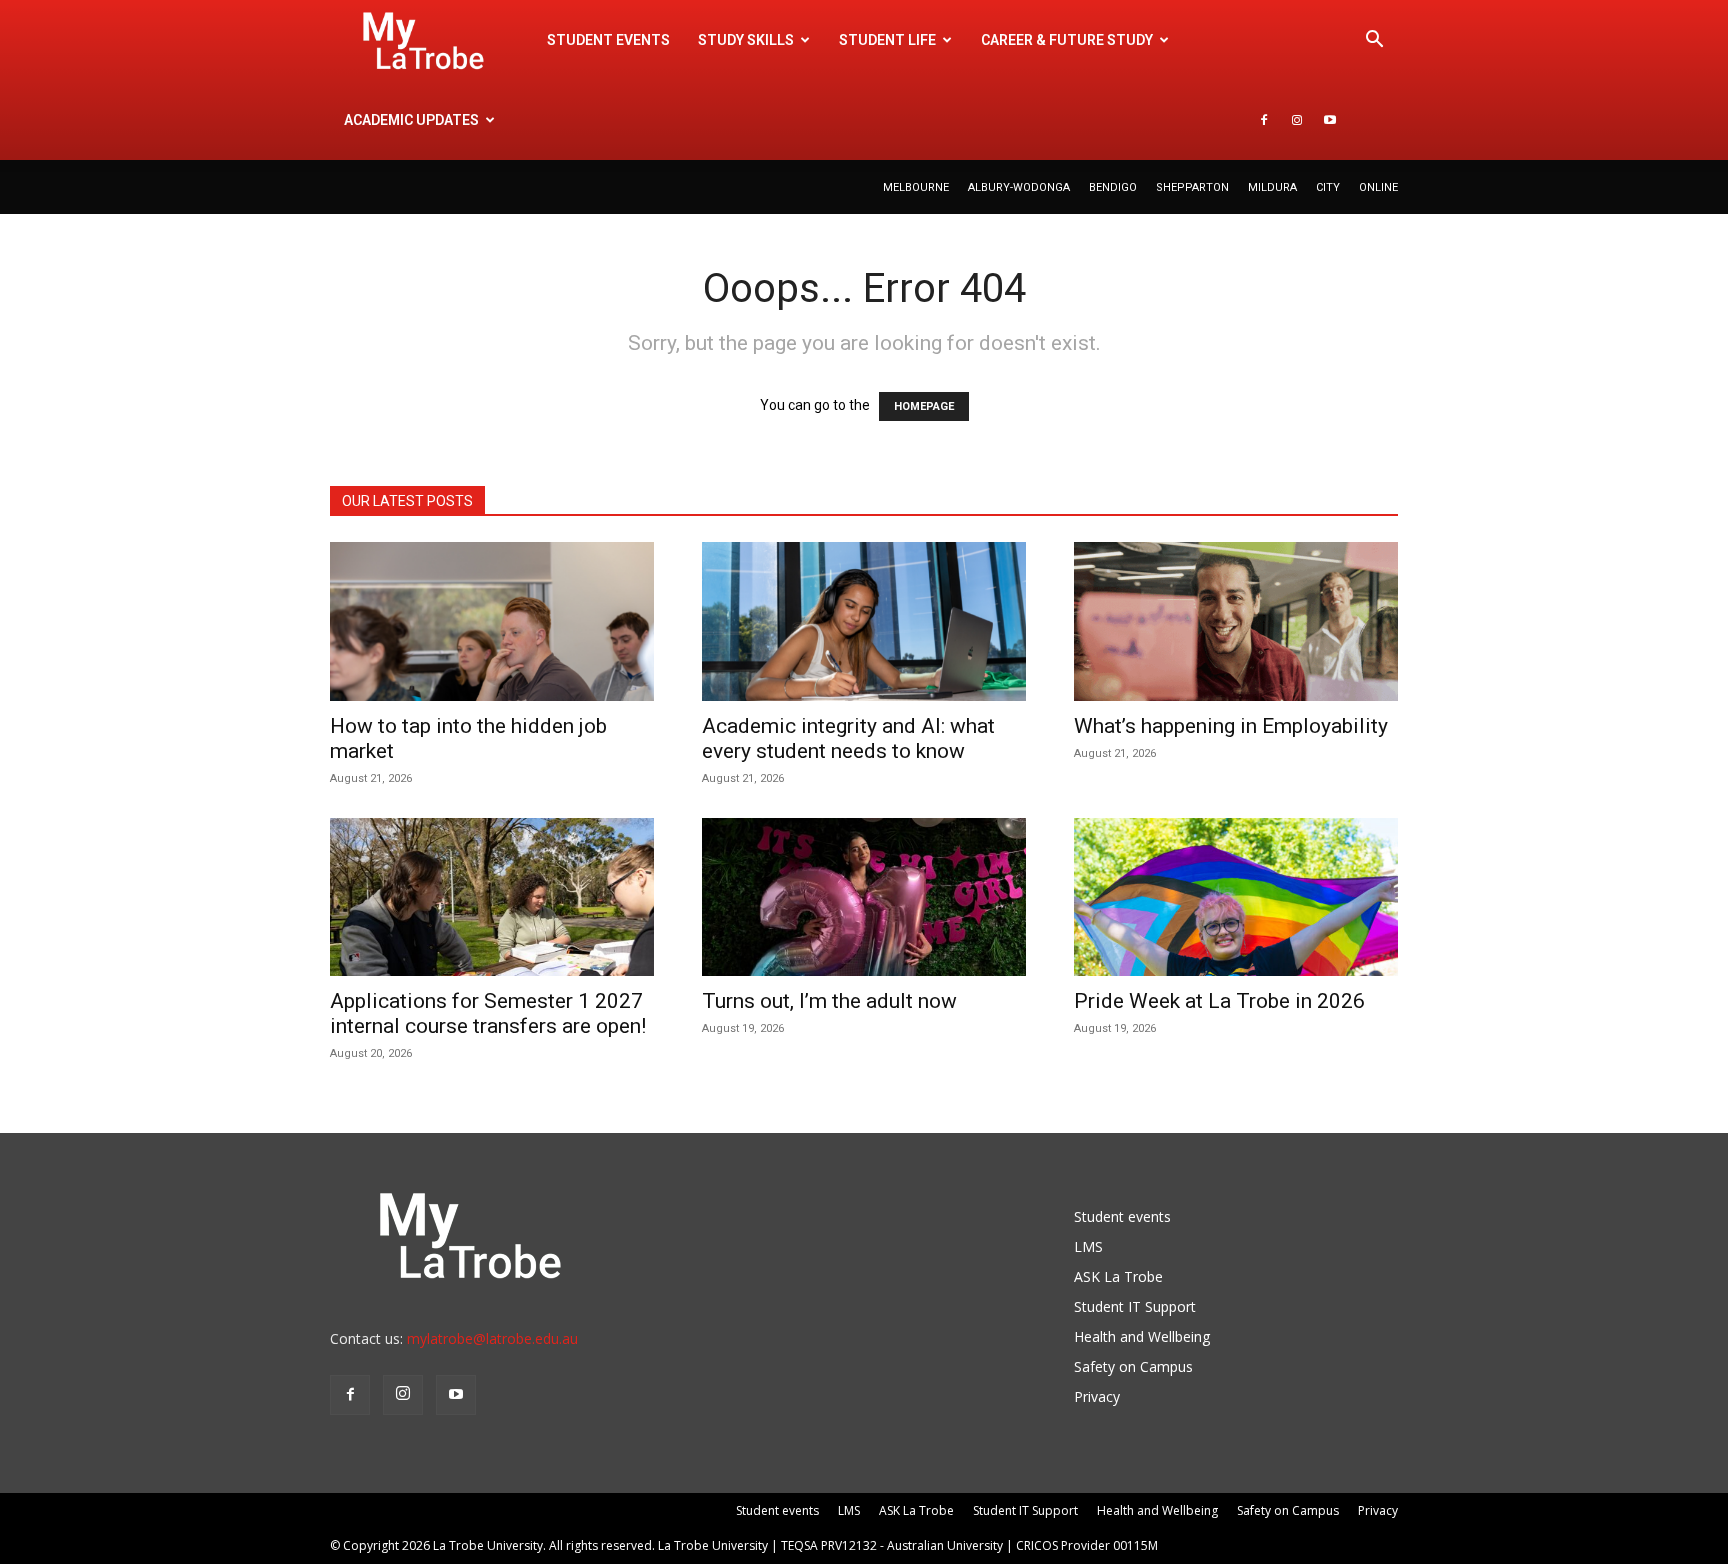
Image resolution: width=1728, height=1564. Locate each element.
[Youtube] (1330, 120)
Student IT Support (1135, 1306)
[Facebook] (1264, 120)
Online (1378, 187)
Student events (608, 40)
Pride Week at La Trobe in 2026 (1219, 1001)
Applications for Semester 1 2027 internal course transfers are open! (488, 1013)
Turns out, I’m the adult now (832, 1001)
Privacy (1097, 1396)
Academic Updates (411, 120)
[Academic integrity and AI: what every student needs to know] (864, 621)
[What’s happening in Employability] (1236, 621)
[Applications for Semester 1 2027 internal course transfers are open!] (492, 897)
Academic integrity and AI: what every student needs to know (848, 738)
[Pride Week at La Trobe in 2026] (1236, 897)
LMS (1088, 1246)
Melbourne (916, 187)
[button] (1374, 41)
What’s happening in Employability (1231, 726)
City (1328, 187)
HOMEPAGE (924, 406)
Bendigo (1113, 187)
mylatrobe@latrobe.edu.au (492, 1338)
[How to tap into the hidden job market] (492, 621)
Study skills (746, 40)
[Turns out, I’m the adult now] (864, 897)
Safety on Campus (1133, 1366)
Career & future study (1067, 40)
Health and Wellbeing (1142, 1336)
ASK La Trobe (1118, 1276)
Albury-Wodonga (1019, 187)
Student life (887, 40)
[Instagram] (1297, 120)
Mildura (1272, 187)
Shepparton (1192, 187)
